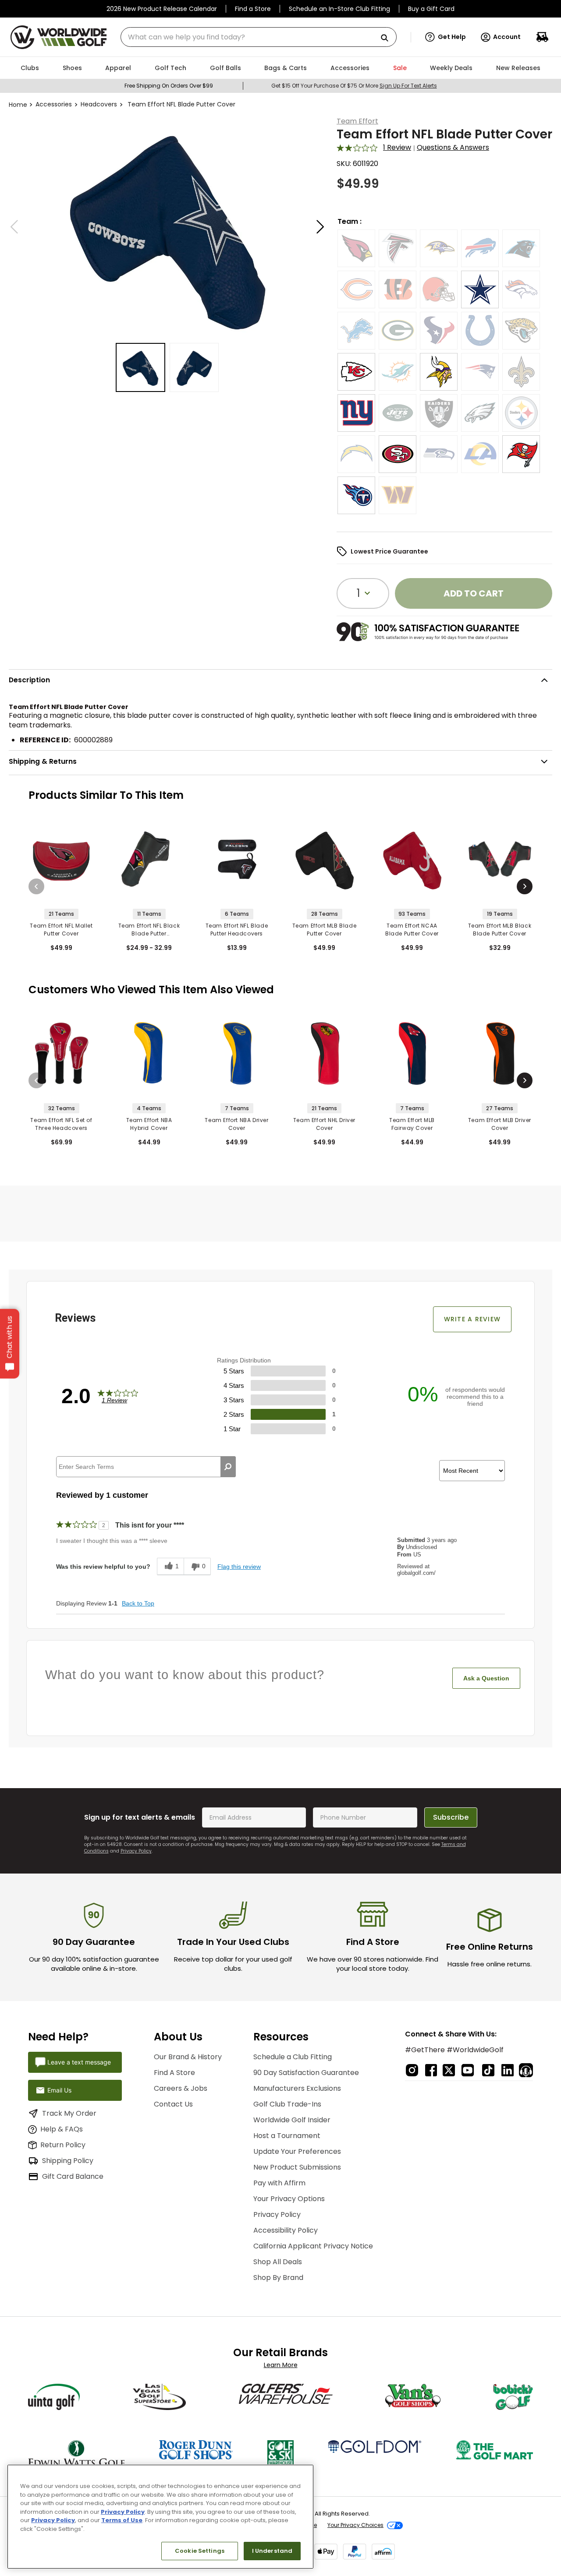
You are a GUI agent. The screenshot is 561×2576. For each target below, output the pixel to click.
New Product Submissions (297, 2167)
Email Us (59, 2090)
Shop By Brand (278, 2278)
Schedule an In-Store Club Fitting (339, 9)
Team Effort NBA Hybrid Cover (149, 1124)
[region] (160, 2517)
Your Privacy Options (289, 2199)
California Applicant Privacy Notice (313, 2246)
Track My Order (69, 2113)
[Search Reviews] (228, 1467)
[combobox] (259, 37)
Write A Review (472, 1319)
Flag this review (239, 1567)
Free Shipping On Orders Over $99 (169, 86)
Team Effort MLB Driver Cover (500, 1124)
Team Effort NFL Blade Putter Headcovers (237, 930)
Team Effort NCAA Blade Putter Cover (412, 930)
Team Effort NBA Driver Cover (236, 1124)
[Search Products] (388, 38)
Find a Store (253, 9)
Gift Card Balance (73, 2176)
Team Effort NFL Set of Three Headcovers (61, 1124)
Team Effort (357, 121)
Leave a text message (79, 2062)
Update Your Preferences (297, 2151)
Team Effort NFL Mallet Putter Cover (61, 930)
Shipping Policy (68, 2161)
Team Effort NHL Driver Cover (324, 1124)
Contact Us (173, 2104)
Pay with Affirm (279, 2183)
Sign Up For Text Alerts (408, 86)
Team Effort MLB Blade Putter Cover (325, 930)
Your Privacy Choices (355, 2525)
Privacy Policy (136, 1851)
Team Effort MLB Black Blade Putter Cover (500, 930)
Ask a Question (486, 1678)
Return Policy (63, 2145)
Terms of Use (122, 2520)
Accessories (54, 104)
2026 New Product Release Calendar (162, 9)
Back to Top (138, 1603)
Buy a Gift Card (431, 9)
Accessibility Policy (286, 2230)
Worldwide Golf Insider (292, 2120)
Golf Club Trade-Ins (287, 2104)
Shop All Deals (278, 2262)
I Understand (272, 2551)
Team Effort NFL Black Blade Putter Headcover (149, 930)
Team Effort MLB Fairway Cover (412, 1124)
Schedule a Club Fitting (293, 2057)
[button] (446, 37)
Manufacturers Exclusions (297, 2088)
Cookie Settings (200, 2551)
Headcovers (99, 104)
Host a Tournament (287, 2136)
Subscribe (451, 1817)
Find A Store (174, 2073)
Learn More (281, 2365)
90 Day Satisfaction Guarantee (306, 2073)
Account (507, 37)
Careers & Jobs (181, 2088)
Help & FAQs (62, 2129)
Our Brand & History (188, 2057)
